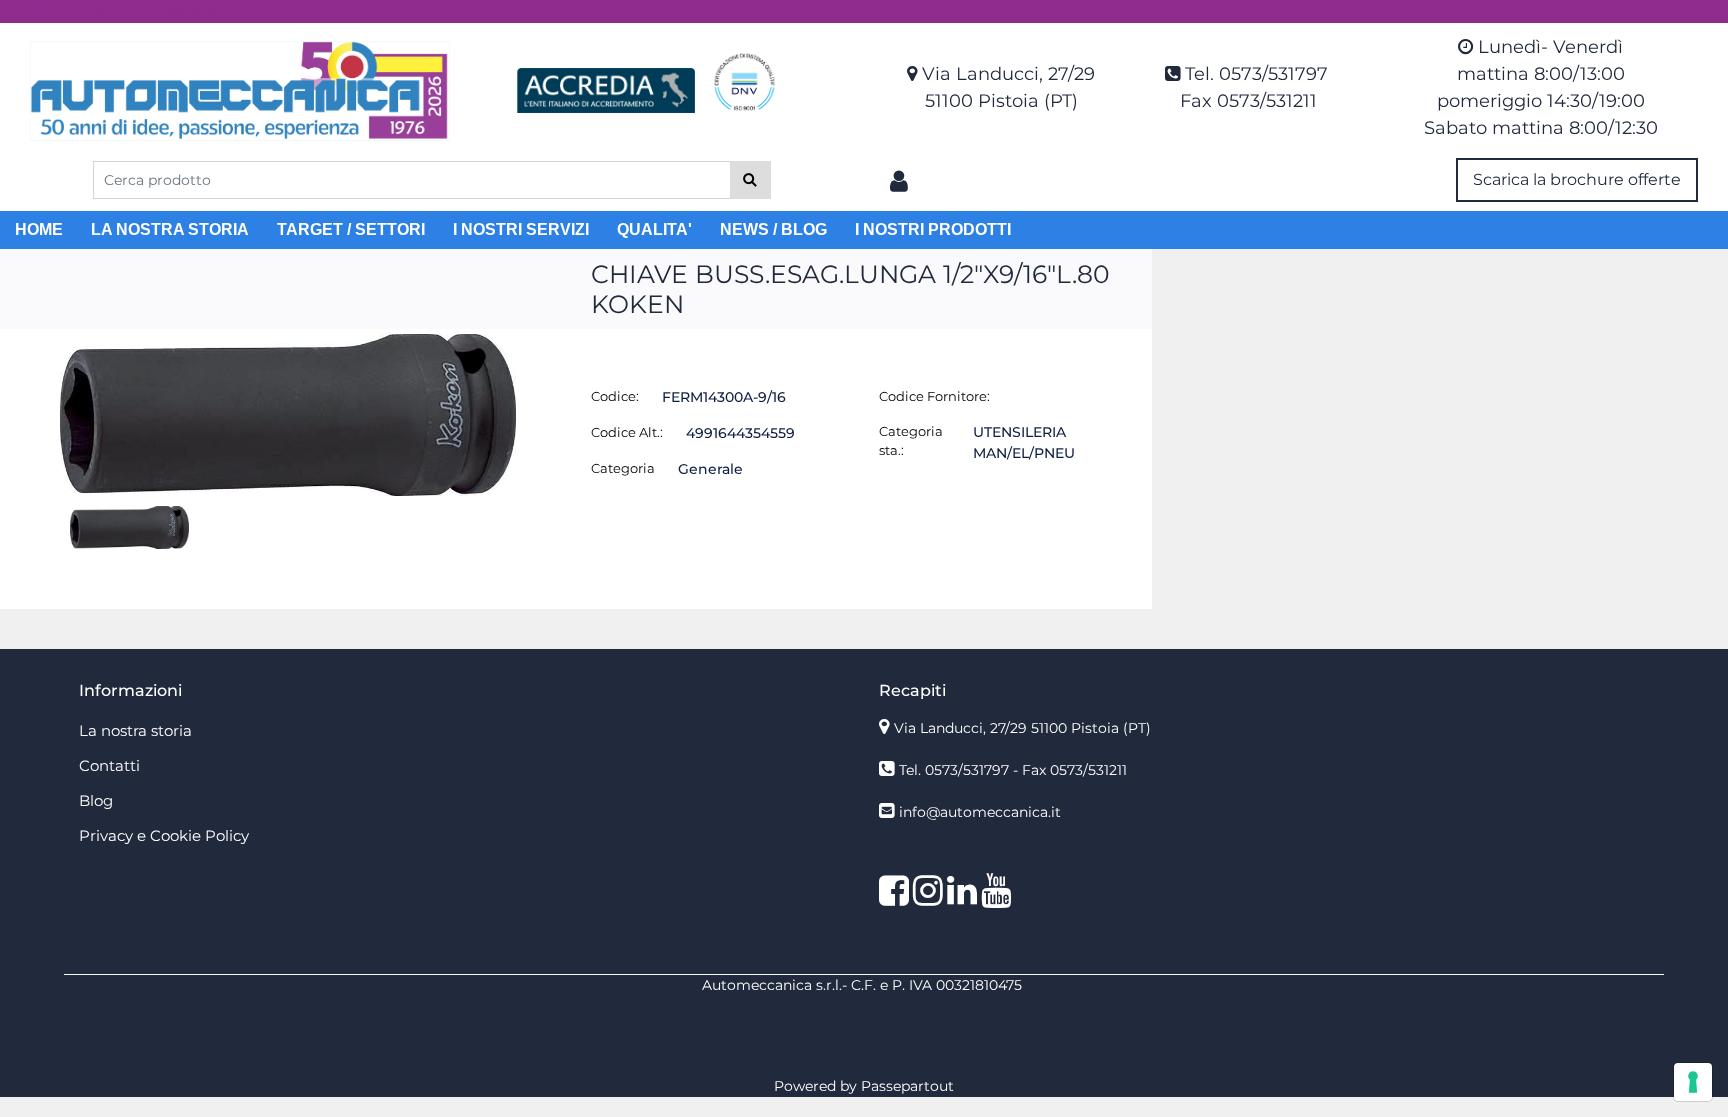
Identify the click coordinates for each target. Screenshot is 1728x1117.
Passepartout (907, 1086)
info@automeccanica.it (980, 812)
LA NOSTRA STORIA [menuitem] (170, 229)
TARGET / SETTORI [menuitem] (351, 229)
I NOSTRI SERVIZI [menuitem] (521, 229)
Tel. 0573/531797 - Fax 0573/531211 (1013, 770)
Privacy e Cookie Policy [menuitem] (164, 835)
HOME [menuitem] (39, 229)
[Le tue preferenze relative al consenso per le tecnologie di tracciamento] (1693, 1082)
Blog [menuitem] (96, 800)
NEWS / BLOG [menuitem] (773, 229)
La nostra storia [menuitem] (135, 730)
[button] (750, 180)
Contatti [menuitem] (109, 765)
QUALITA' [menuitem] (654, 229)
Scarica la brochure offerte (1577, 179)
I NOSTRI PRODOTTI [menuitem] (933, 229)
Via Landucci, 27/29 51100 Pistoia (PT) (1022, 728)
